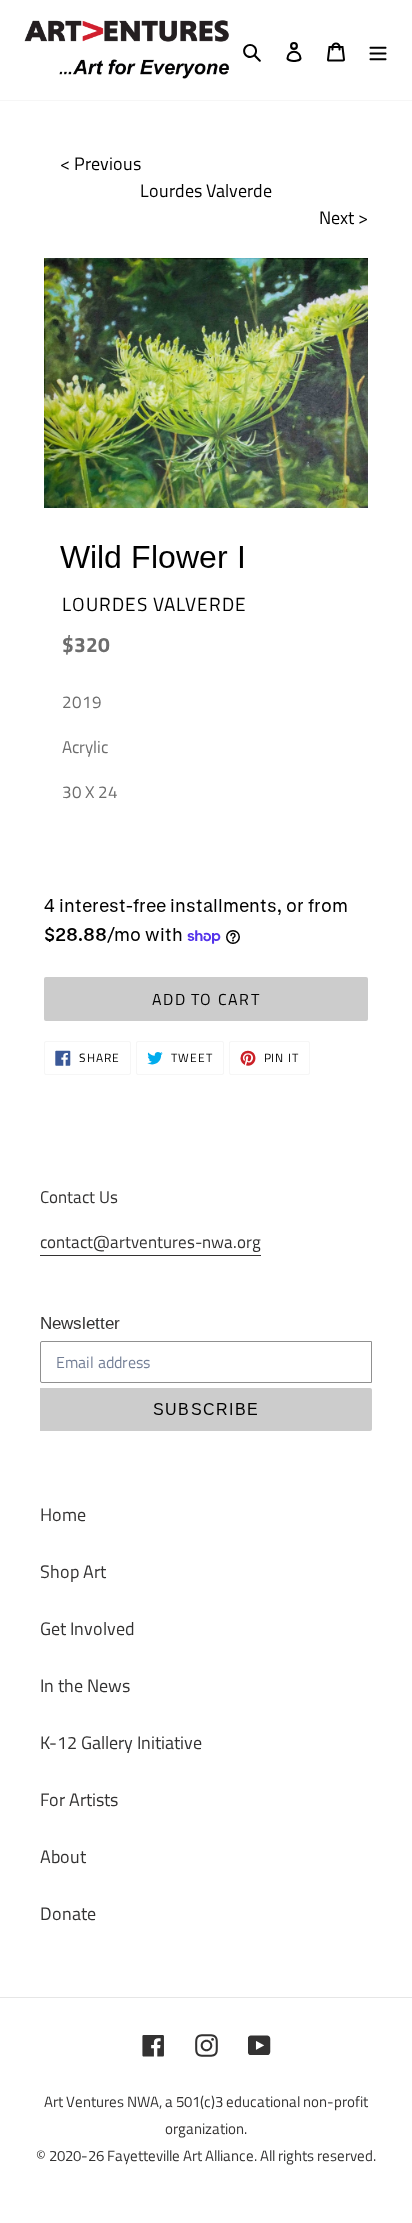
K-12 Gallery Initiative (121, 1742)
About (63, 1856)
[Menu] (378, 49)
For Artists (79, 1799)
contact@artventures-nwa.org (150, 1242)
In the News (85, 1685)
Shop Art (73, 1571)
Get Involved (87, 1628)
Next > (343, 217)
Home (63, 1514)
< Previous (100, 163)
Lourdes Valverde (206, 190)
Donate (68, 1913)
